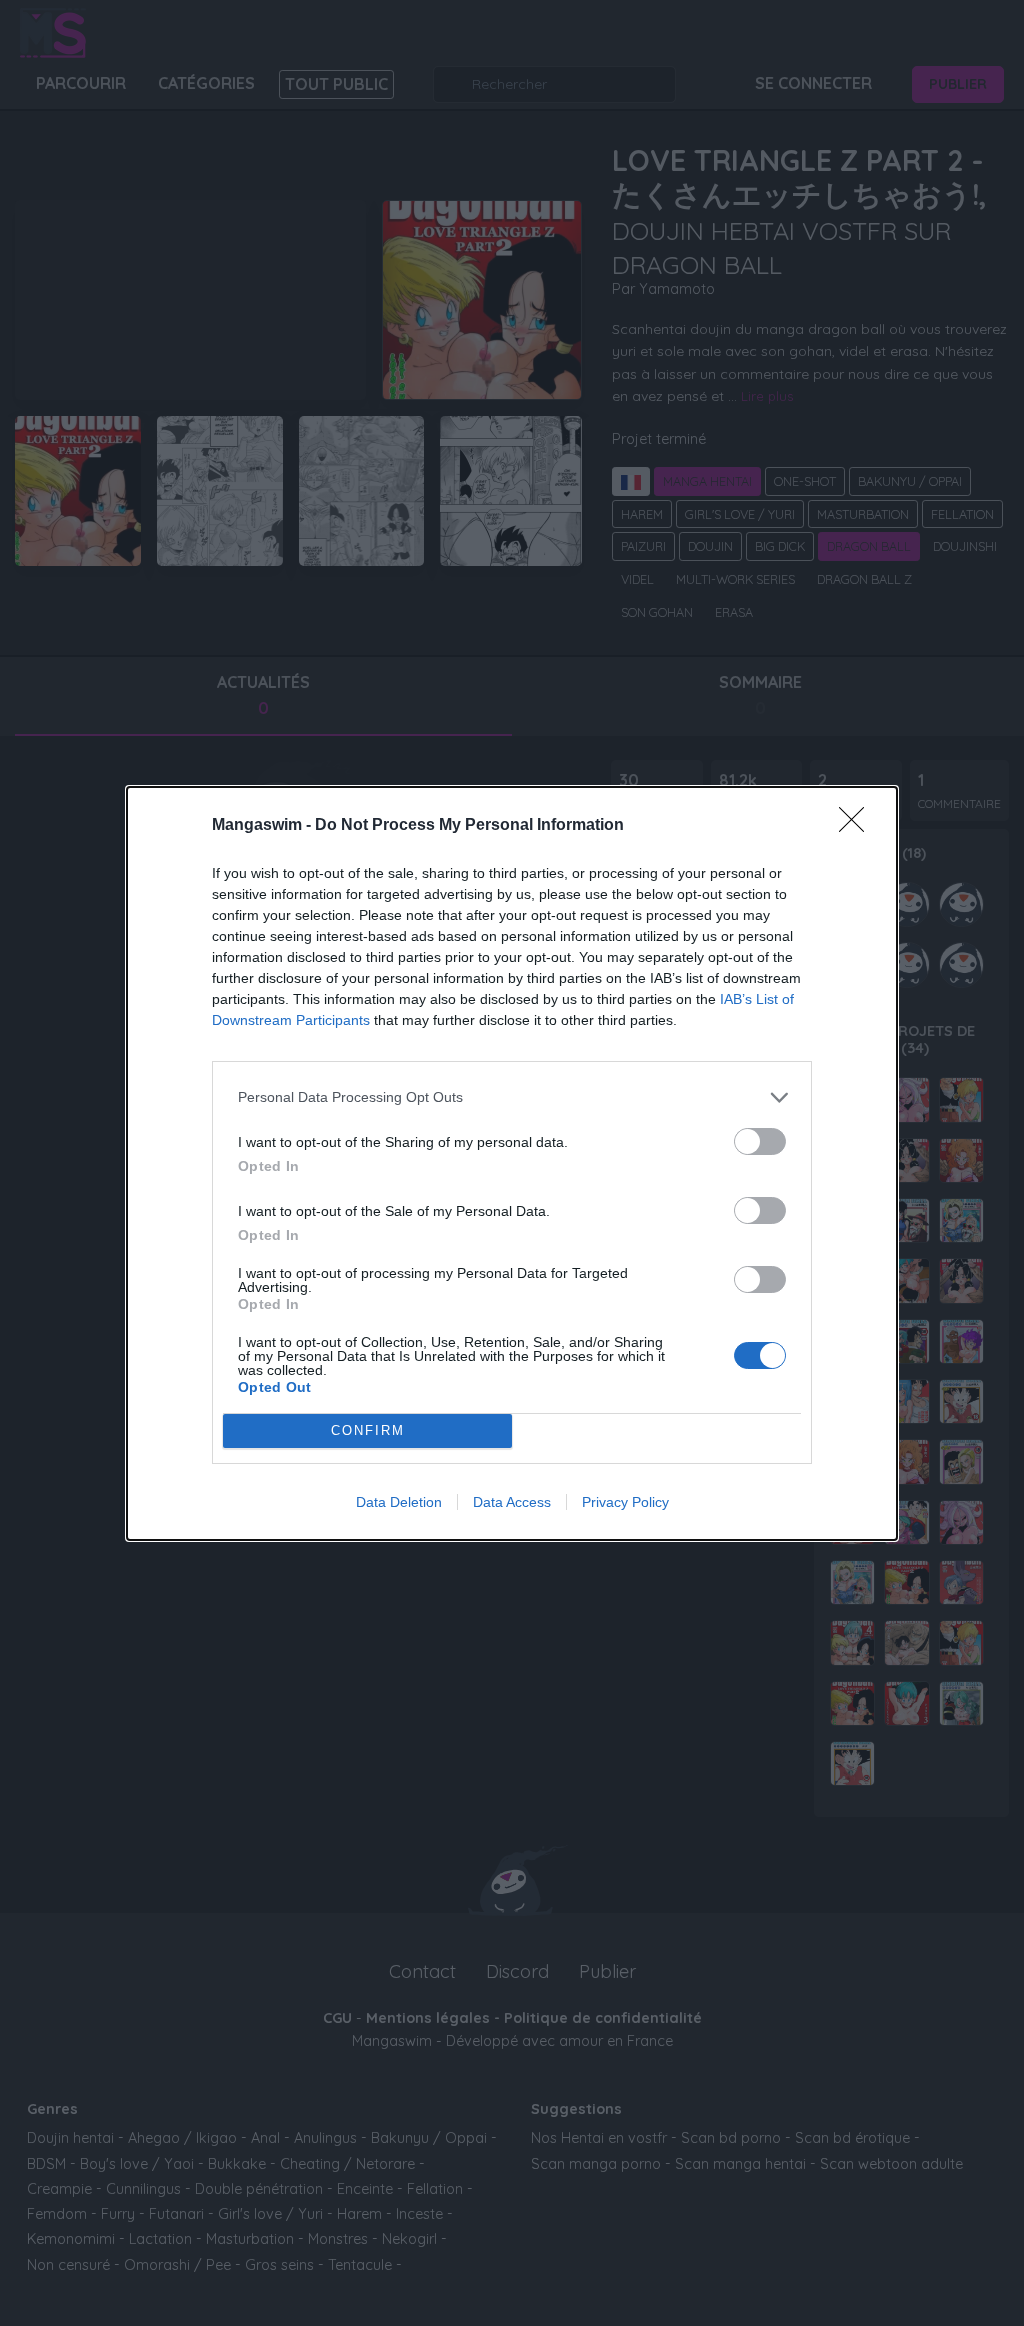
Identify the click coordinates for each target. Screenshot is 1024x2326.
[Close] (858, 826)
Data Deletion (399, 1502)
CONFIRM (368, 1430)
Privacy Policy (625, 1502)
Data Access (512, 1502)
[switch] (760, 1141)
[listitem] (512, 1097)
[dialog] (512, 1163)
